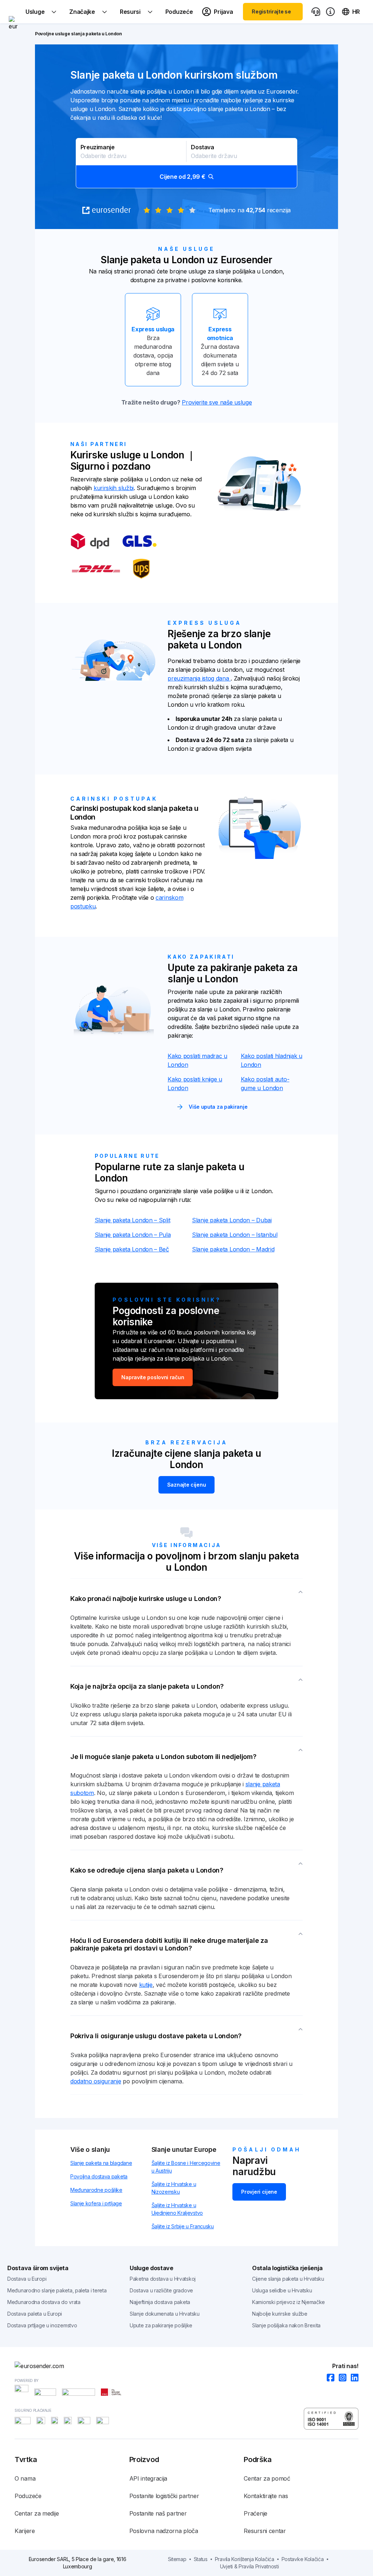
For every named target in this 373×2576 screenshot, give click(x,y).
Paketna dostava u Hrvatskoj (163, 2279)
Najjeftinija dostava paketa (160, 2302)
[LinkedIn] (352, 2378)
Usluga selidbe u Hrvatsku (282, 2290)
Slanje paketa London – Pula (133, 1235)
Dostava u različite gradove (161, 2290)
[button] (186, 163)
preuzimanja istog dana (199, 678)
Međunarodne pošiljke (96, 2190)
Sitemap (177, 2559)
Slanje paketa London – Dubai (232, 1220)
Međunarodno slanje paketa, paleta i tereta (57, 2290)
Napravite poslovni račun (153, 1377)
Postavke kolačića (303, 2559)
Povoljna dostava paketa (99, 2176)
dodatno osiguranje (96, 2081)
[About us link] (330, 12)
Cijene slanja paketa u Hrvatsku (288, 2279)
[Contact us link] (316, 12)
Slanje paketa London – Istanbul (235, 1235)
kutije (146, 1985)
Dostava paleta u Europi (35, 2314)
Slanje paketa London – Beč (132, 1249)
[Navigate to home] (13, 12)
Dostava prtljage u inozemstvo (42, 2325)
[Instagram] (340, 2378)
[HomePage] (186, 2366)
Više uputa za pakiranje (218, 1107)
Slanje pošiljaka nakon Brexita (286, 2325)
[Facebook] (328, 2378)
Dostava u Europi (27, 2279)
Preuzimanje (98, 147)
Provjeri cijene (259, 2192)
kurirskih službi (114, 488)
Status (201, 2559)
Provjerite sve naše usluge (217, 402)
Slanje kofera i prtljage (96, 2203)
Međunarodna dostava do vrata (44, 2302)
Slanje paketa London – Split (133, 1220)
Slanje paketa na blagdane (101, 2163)
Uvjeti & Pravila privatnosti (250, 2566)
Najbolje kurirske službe (280, 2314)
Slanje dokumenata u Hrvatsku (165, 2314)
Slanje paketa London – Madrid (233, 1249)
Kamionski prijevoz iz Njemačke (288, 2302)
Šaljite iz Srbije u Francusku (183, 2226)
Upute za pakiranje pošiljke (161, 2325)
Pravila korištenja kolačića (245, 2559)
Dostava (202, 147)
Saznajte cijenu (187, 1485)
